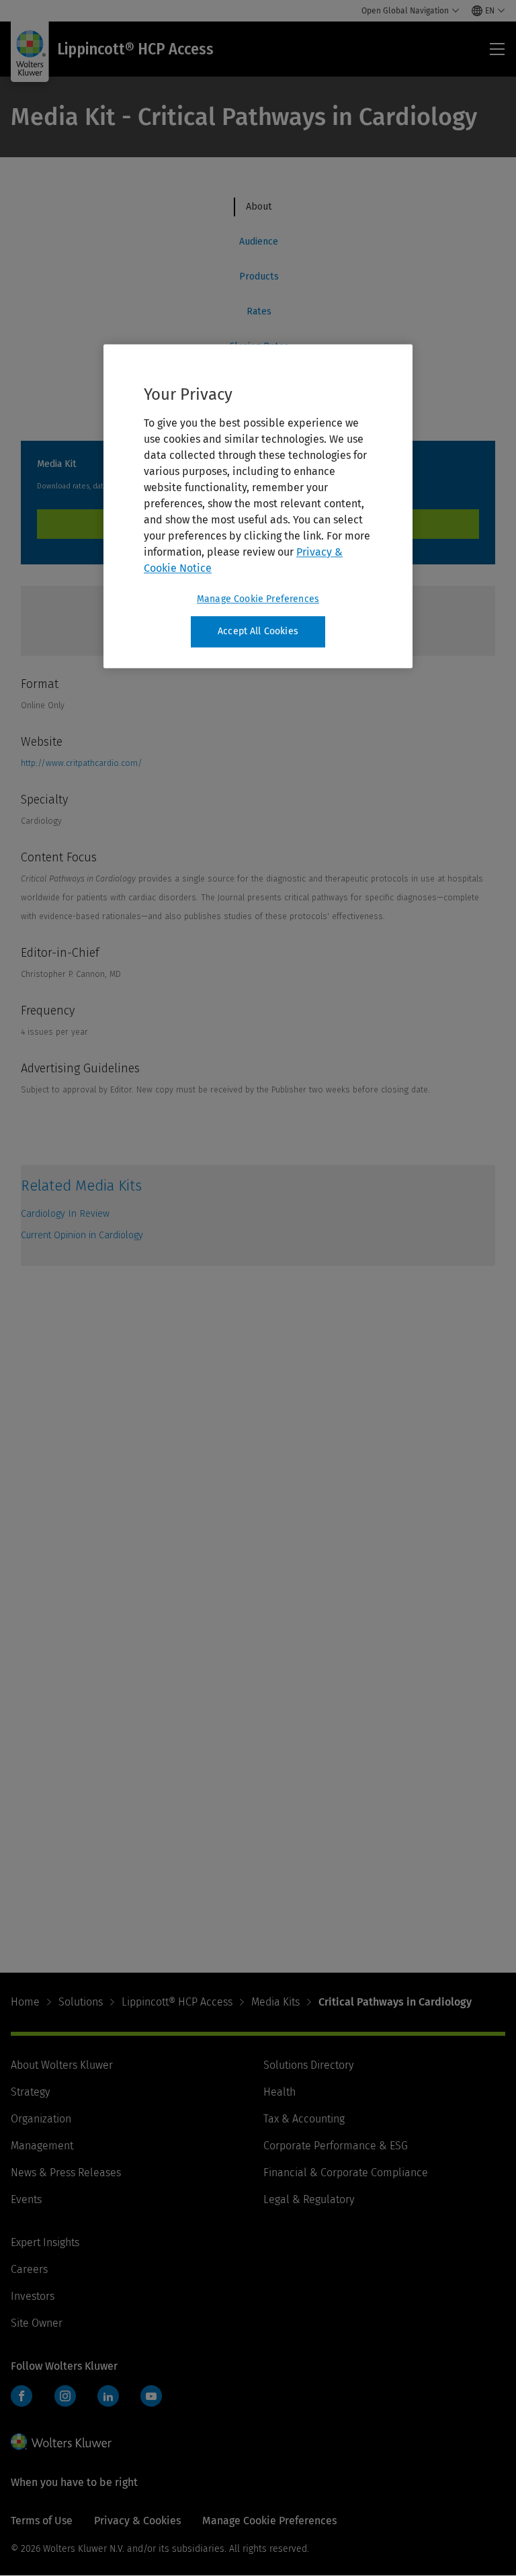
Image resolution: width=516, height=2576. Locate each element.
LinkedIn (108, 2396)
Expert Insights (45, 2242)
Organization (41, 2119)
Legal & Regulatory (309, 2199)
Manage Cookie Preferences (258, 599)
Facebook (21, 2396)
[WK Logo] (61, 2442)
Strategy (30, 2092)
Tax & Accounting (304, 2119)
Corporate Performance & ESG (336, 2146)
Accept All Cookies (258, 631)
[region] (258, 506)
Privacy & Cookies (137, 2521)
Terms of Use (42, 2521)
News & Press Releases (66, 2173)
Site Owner (37, 2323)
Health (279, 2092)
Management (42, 2146)
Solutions (81, 2002)
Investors (33, 2296)
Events (26, 2199)
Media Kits (275, 2002)
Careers (29, 2269)
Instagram (65, 2396)
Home (25, 2002)
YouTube (151, 2396)
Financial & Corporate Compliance (346, 2173)
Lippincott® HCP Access (177, 2002)
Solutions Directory (308, 2065)
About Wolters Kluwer (62, 2065)
